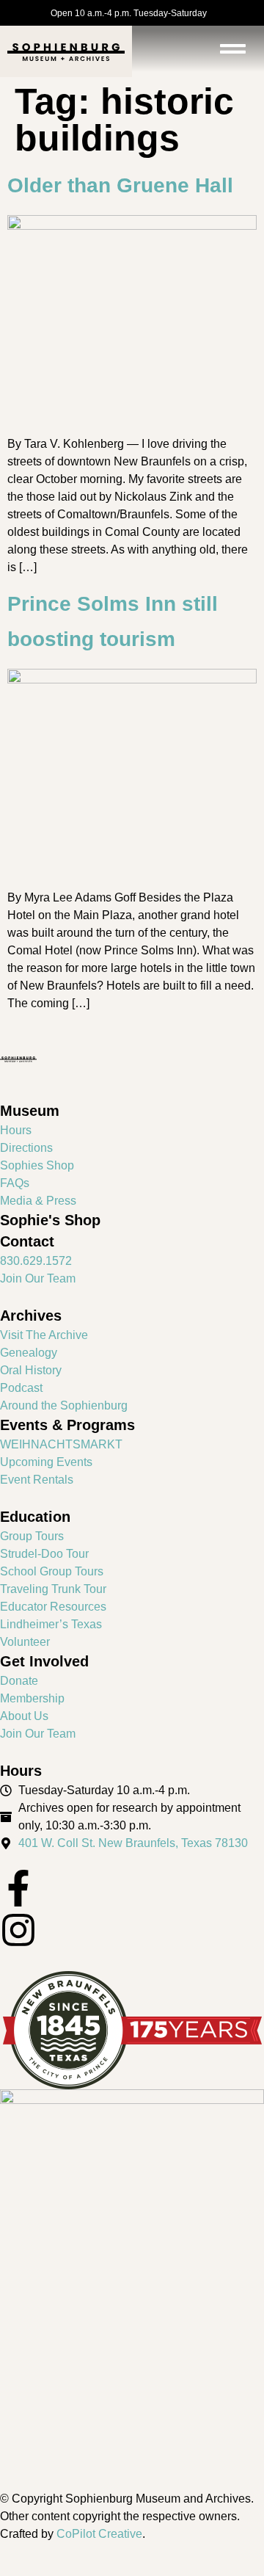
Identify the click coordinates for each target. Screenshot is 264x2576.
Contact (27, 1241)
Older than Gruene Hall (120, 185)
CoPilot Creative (99, 2534)
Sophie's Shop (50, 1220)
